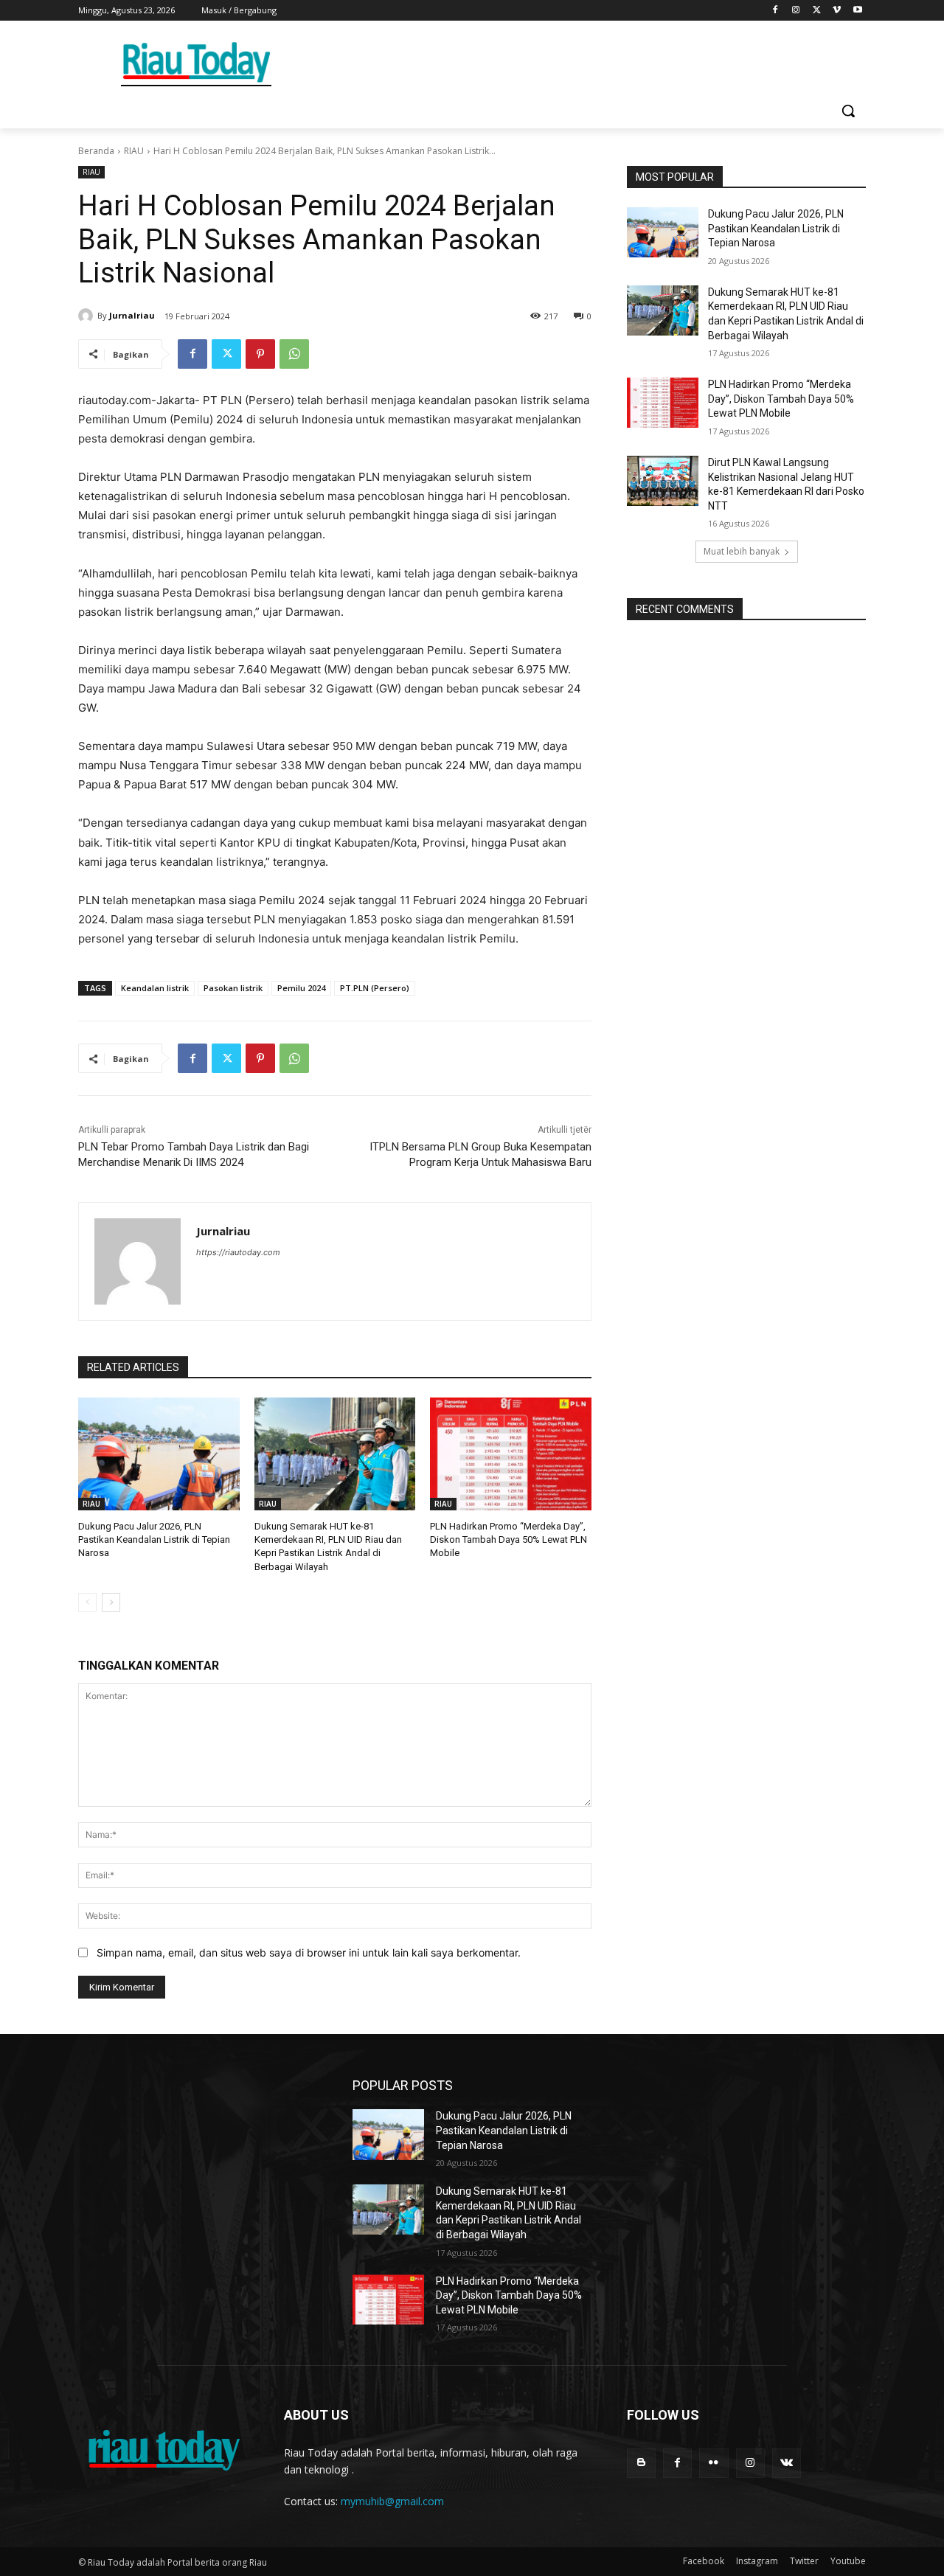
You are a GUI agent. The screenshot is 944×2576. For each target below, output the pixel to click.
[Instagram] (796, 11)
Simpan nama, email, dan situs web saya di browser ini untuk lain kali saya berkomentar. (309, 1952)
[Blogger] (641, 2463)
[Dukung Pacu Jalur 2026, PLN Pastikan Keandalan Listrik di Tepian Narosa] (159, 1454)
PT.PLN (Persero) (375, 988)
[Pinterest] (260, 354)
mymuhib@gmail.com (392, 2501)
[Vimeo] (837, 11)
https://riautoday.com (238, 1252)
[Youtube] (857, 11)
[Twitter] (817, 11)
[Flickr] (714, 2463)
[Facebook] (775, 11)
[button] (848, 111)
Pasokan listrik (233, 988)
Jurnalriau (132, 315)
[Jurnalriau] (88, 316)
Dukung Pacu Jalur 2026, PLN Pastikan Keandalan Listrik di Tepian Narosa (154, 1539)
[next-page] (111, 1603)
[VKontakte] (787, 2463)
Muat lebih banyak (742, 551)
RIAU (134, 151)
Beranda (96, 151)
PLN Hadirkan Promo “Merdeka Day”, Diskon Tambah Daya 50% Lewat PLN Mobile (509, 1539)
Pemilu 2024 (301, 988)
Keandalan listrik (155, 988)
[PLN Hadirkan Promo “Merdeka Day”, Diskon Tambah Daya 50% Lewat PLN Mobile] (511, 1454)
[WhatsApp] (294, 354)
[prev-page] (87, 1603)
